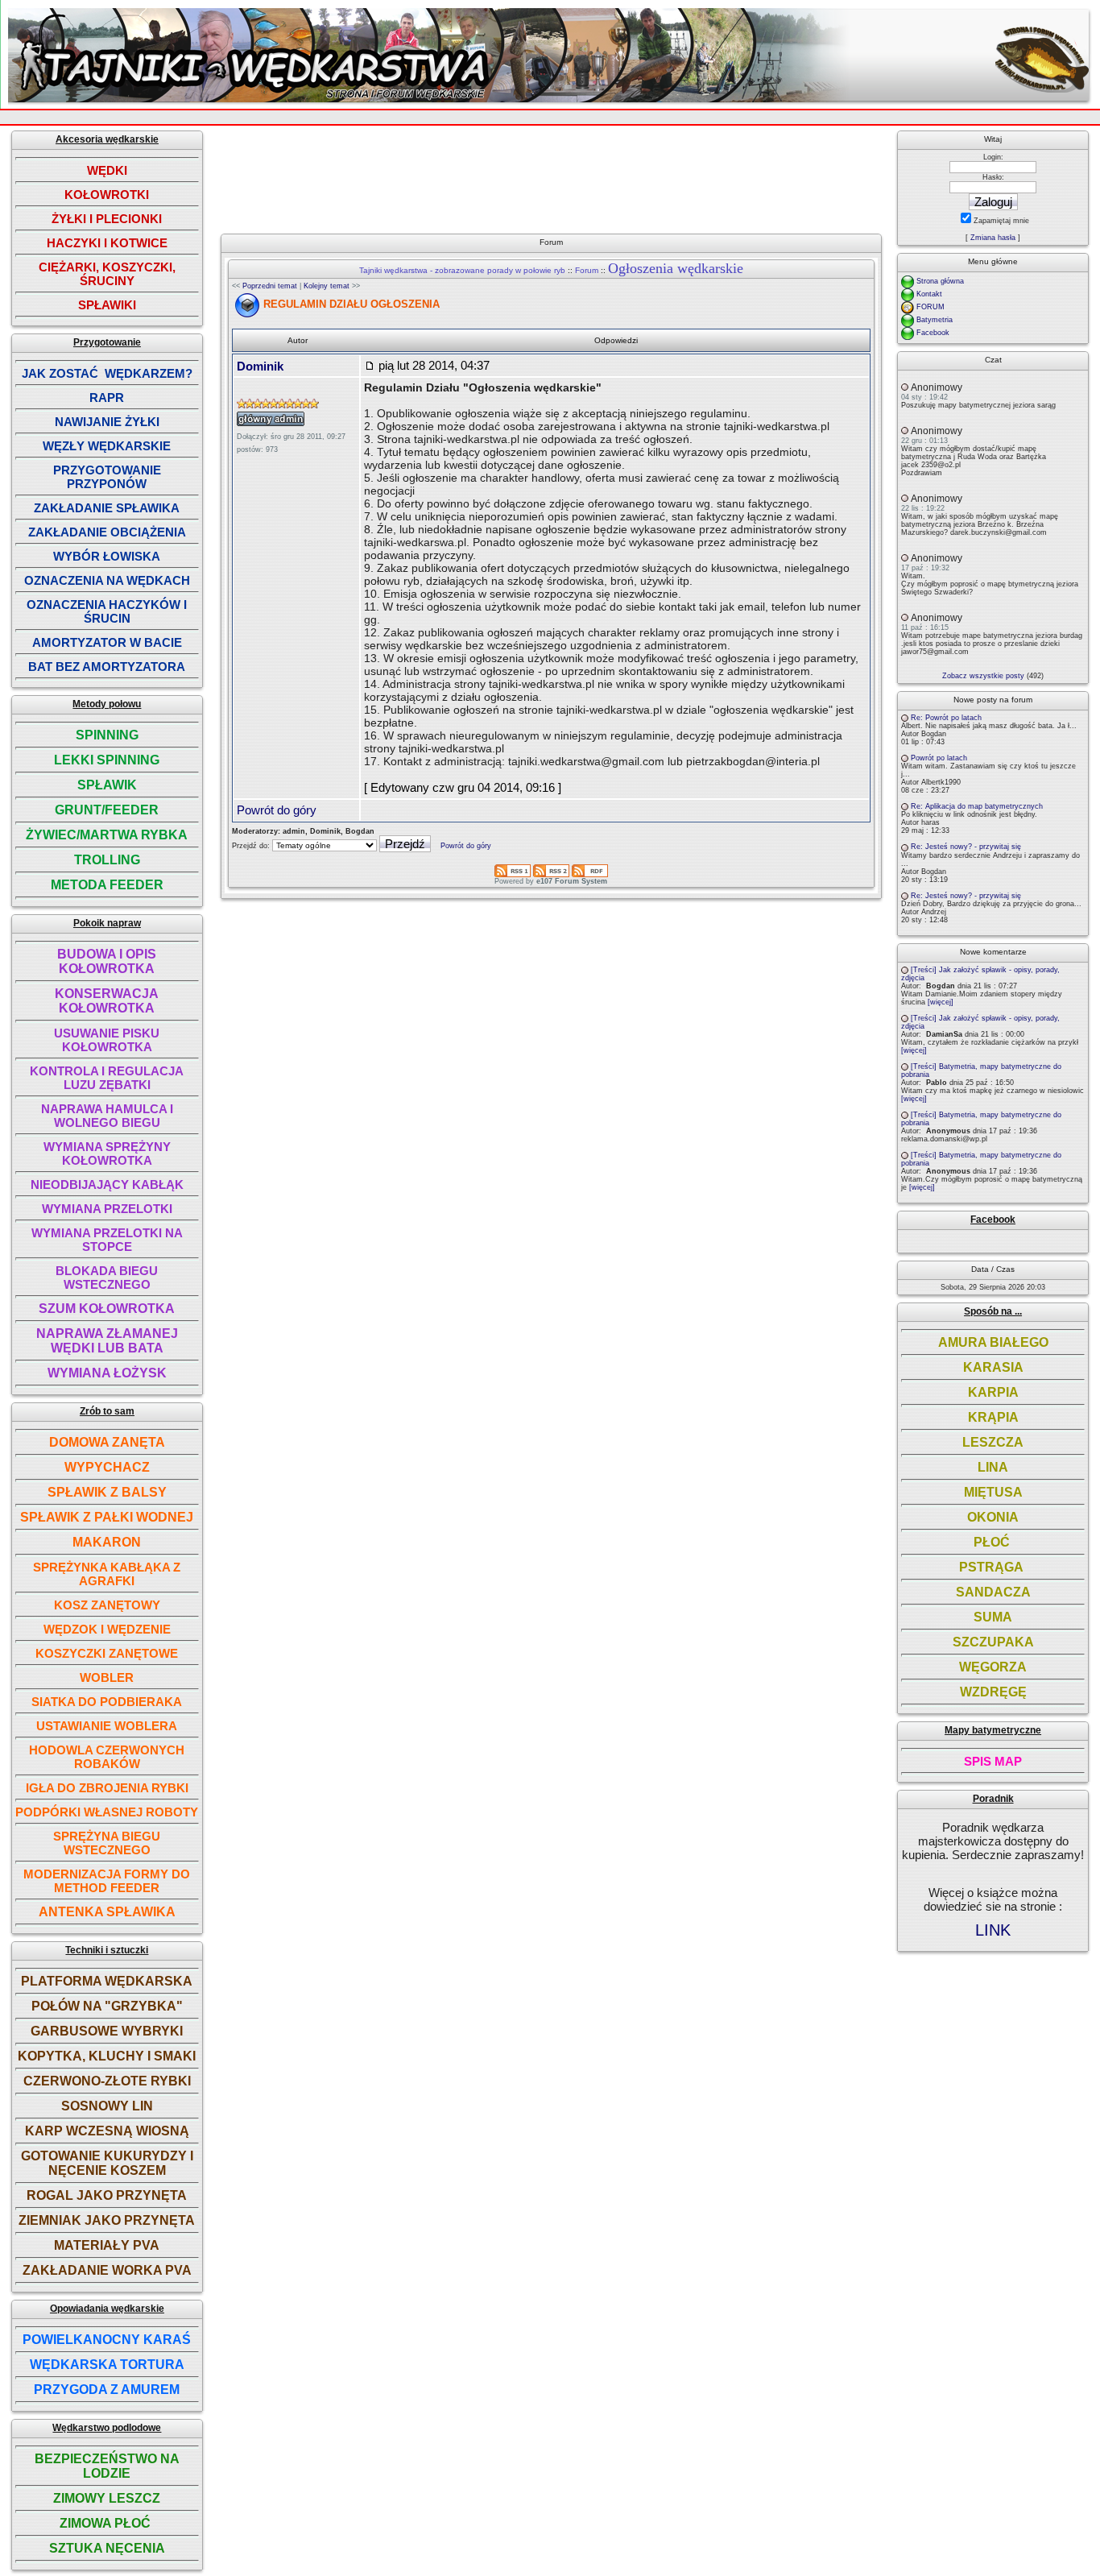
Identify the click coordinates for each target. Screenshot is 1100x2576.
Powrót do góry (277, 810)
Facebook (933, 333)
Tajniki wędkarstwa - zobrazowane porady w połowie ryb (462, 270)
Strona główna (940, 281)
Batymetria (935, 320)
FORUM (930, 307)
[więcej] (941, 1002)
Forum (587, 270)
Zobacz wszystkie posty (983, 676)
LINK (993, 1930)
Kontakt (929, 294)
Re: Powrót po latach (946, 718)
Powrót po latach (939, 758)
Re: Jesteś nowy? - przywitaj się (966, 847)
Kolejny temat (327, 286)
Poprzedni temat (270, 286)
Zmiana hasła (993, 238)
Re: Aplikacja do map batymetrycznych (977, 806)
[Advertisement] (553, 176)
